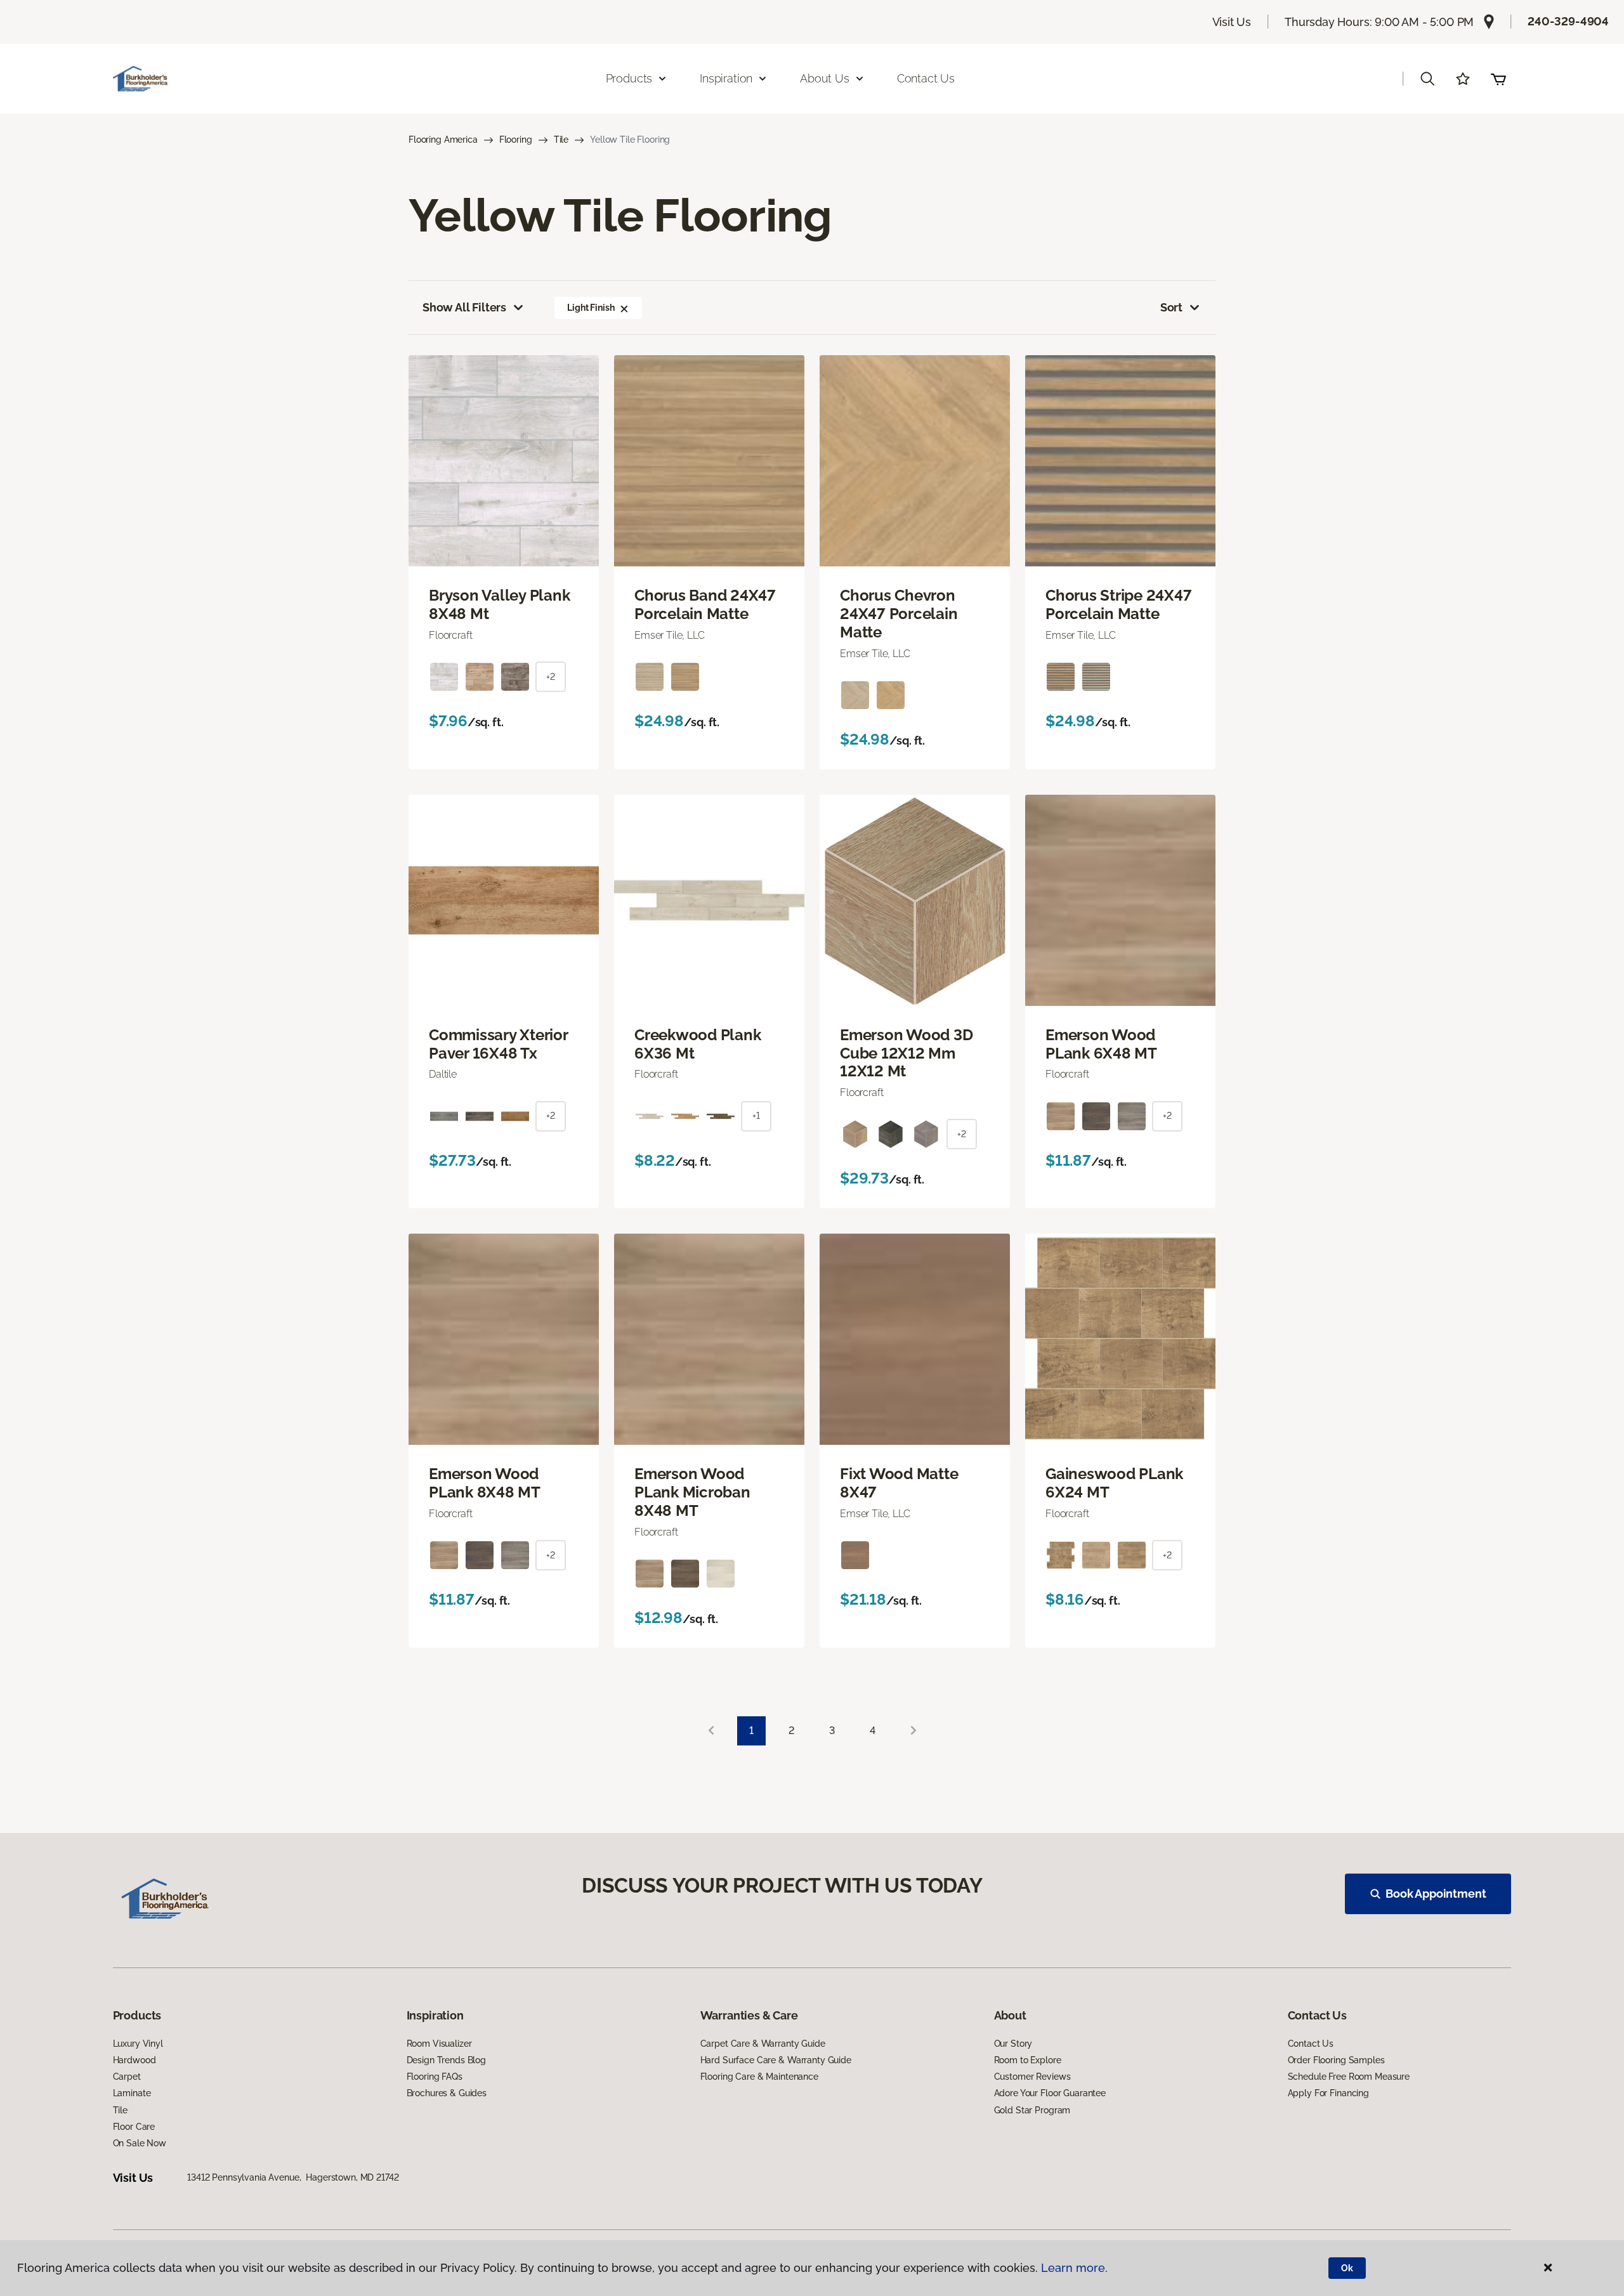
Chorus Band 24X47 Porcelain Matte (705, 605)
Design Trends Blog (446, 2060)
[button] (1427, 79)
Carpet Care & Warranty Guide (763, 2044)
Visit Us (1232, 22)
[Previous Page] (711, 1731)
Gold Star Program (1032, 2110)
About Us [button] (825, 78)
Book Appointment (1436, 1894)
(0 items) (1498, 79)
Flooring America (443, 140)
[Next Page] (913, 1731)
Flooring (516, 140)
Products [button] (629, 78)
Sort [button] (1171, 307)
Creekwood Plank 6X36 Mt (697, 1044)
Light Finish (591, 308)
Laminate (132, 2093)
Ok (1347, 2268)
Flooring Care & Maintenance (759, 2077)
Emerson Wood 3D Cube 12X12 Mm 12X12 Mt (906, 1053)
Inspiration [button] (726, 78)
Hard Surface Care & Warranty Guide (776, 2060)
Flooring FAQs (435, 2077)
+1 (756, 1116)
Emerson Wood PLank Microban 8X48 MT (692, 1492)
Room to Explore (1028, 2060)
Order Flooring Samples (1336, 2060)
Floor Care (134, 2127)
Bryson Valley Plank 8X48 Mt (499, 605)
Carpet (127, 2077)
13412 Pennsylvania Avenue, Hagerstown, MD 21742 (293, 2177)
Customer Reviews (1032, 2077)
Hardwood (134, 2060)
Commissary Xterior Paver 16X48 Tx (498, 1044)
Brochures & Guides (447, 2093)
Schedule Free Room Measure (1349, 2077)
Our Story (1013, 2044)
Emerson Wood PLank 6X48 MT (1101, 1044)
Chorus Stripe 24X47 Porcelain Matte (1118, 605)
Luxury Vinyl (138, 2044)
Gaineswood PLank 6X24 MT (1114, 1483)
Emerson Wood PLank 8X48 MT (485, 1483)
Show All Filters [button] (464, 307)
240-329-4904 (1568, 21)
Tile (561, 140)
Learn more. (1074, 2268)
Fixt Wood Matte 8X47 (899, 1483)
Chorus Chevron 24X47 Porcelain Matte (899, 614)
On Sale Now (140, 2143)
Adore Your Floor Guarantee (1050, 2093)
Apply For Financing (1328, 2093)
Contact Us (926, 78)
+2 (551, 677)
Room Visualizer (439, 2044)
